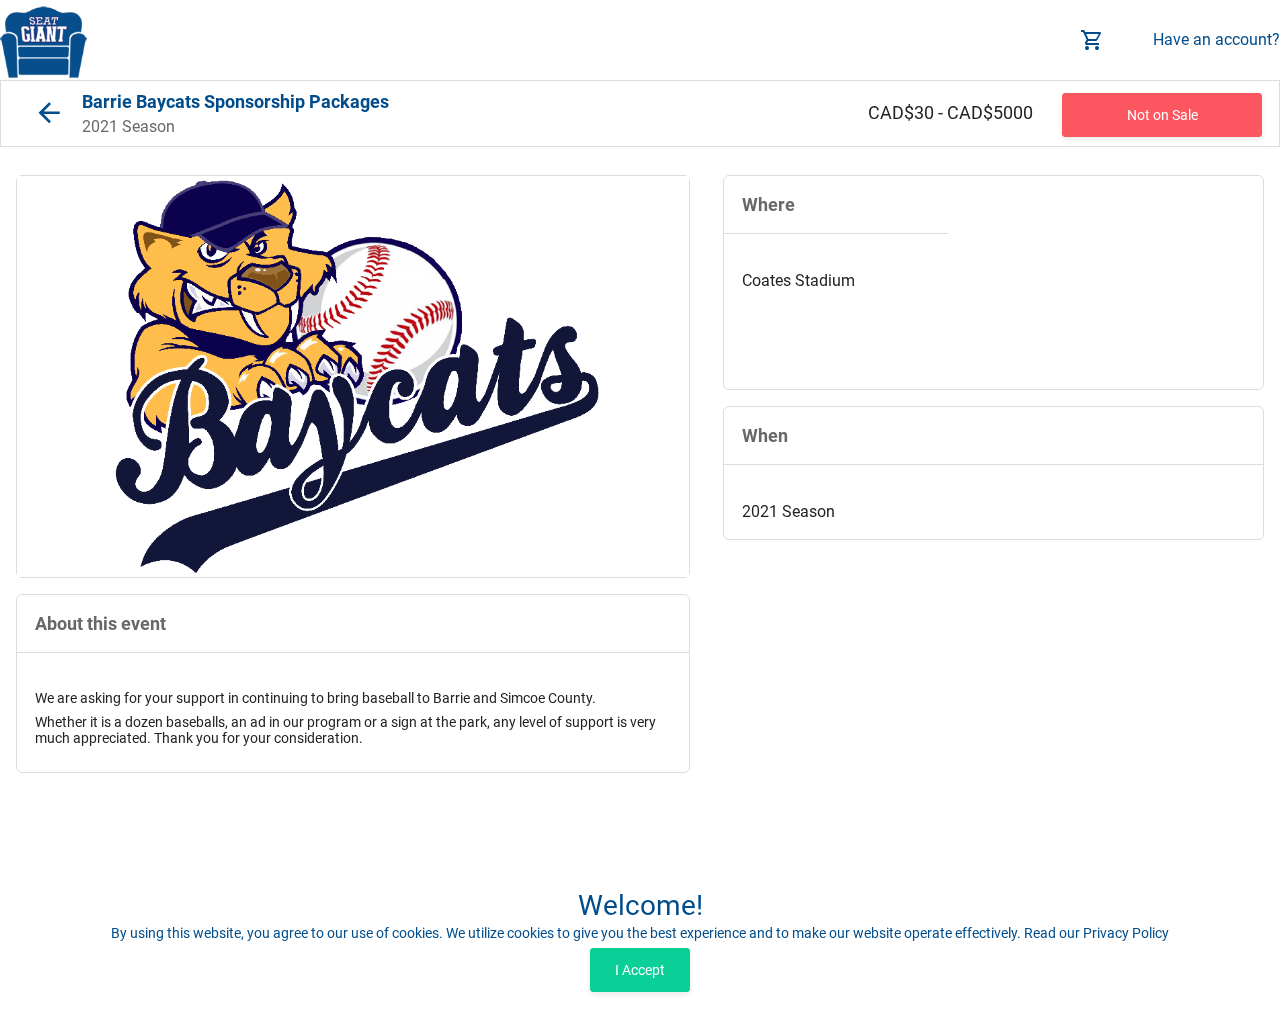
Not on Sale (1162, 115)
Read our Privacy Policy (1096, 933)
